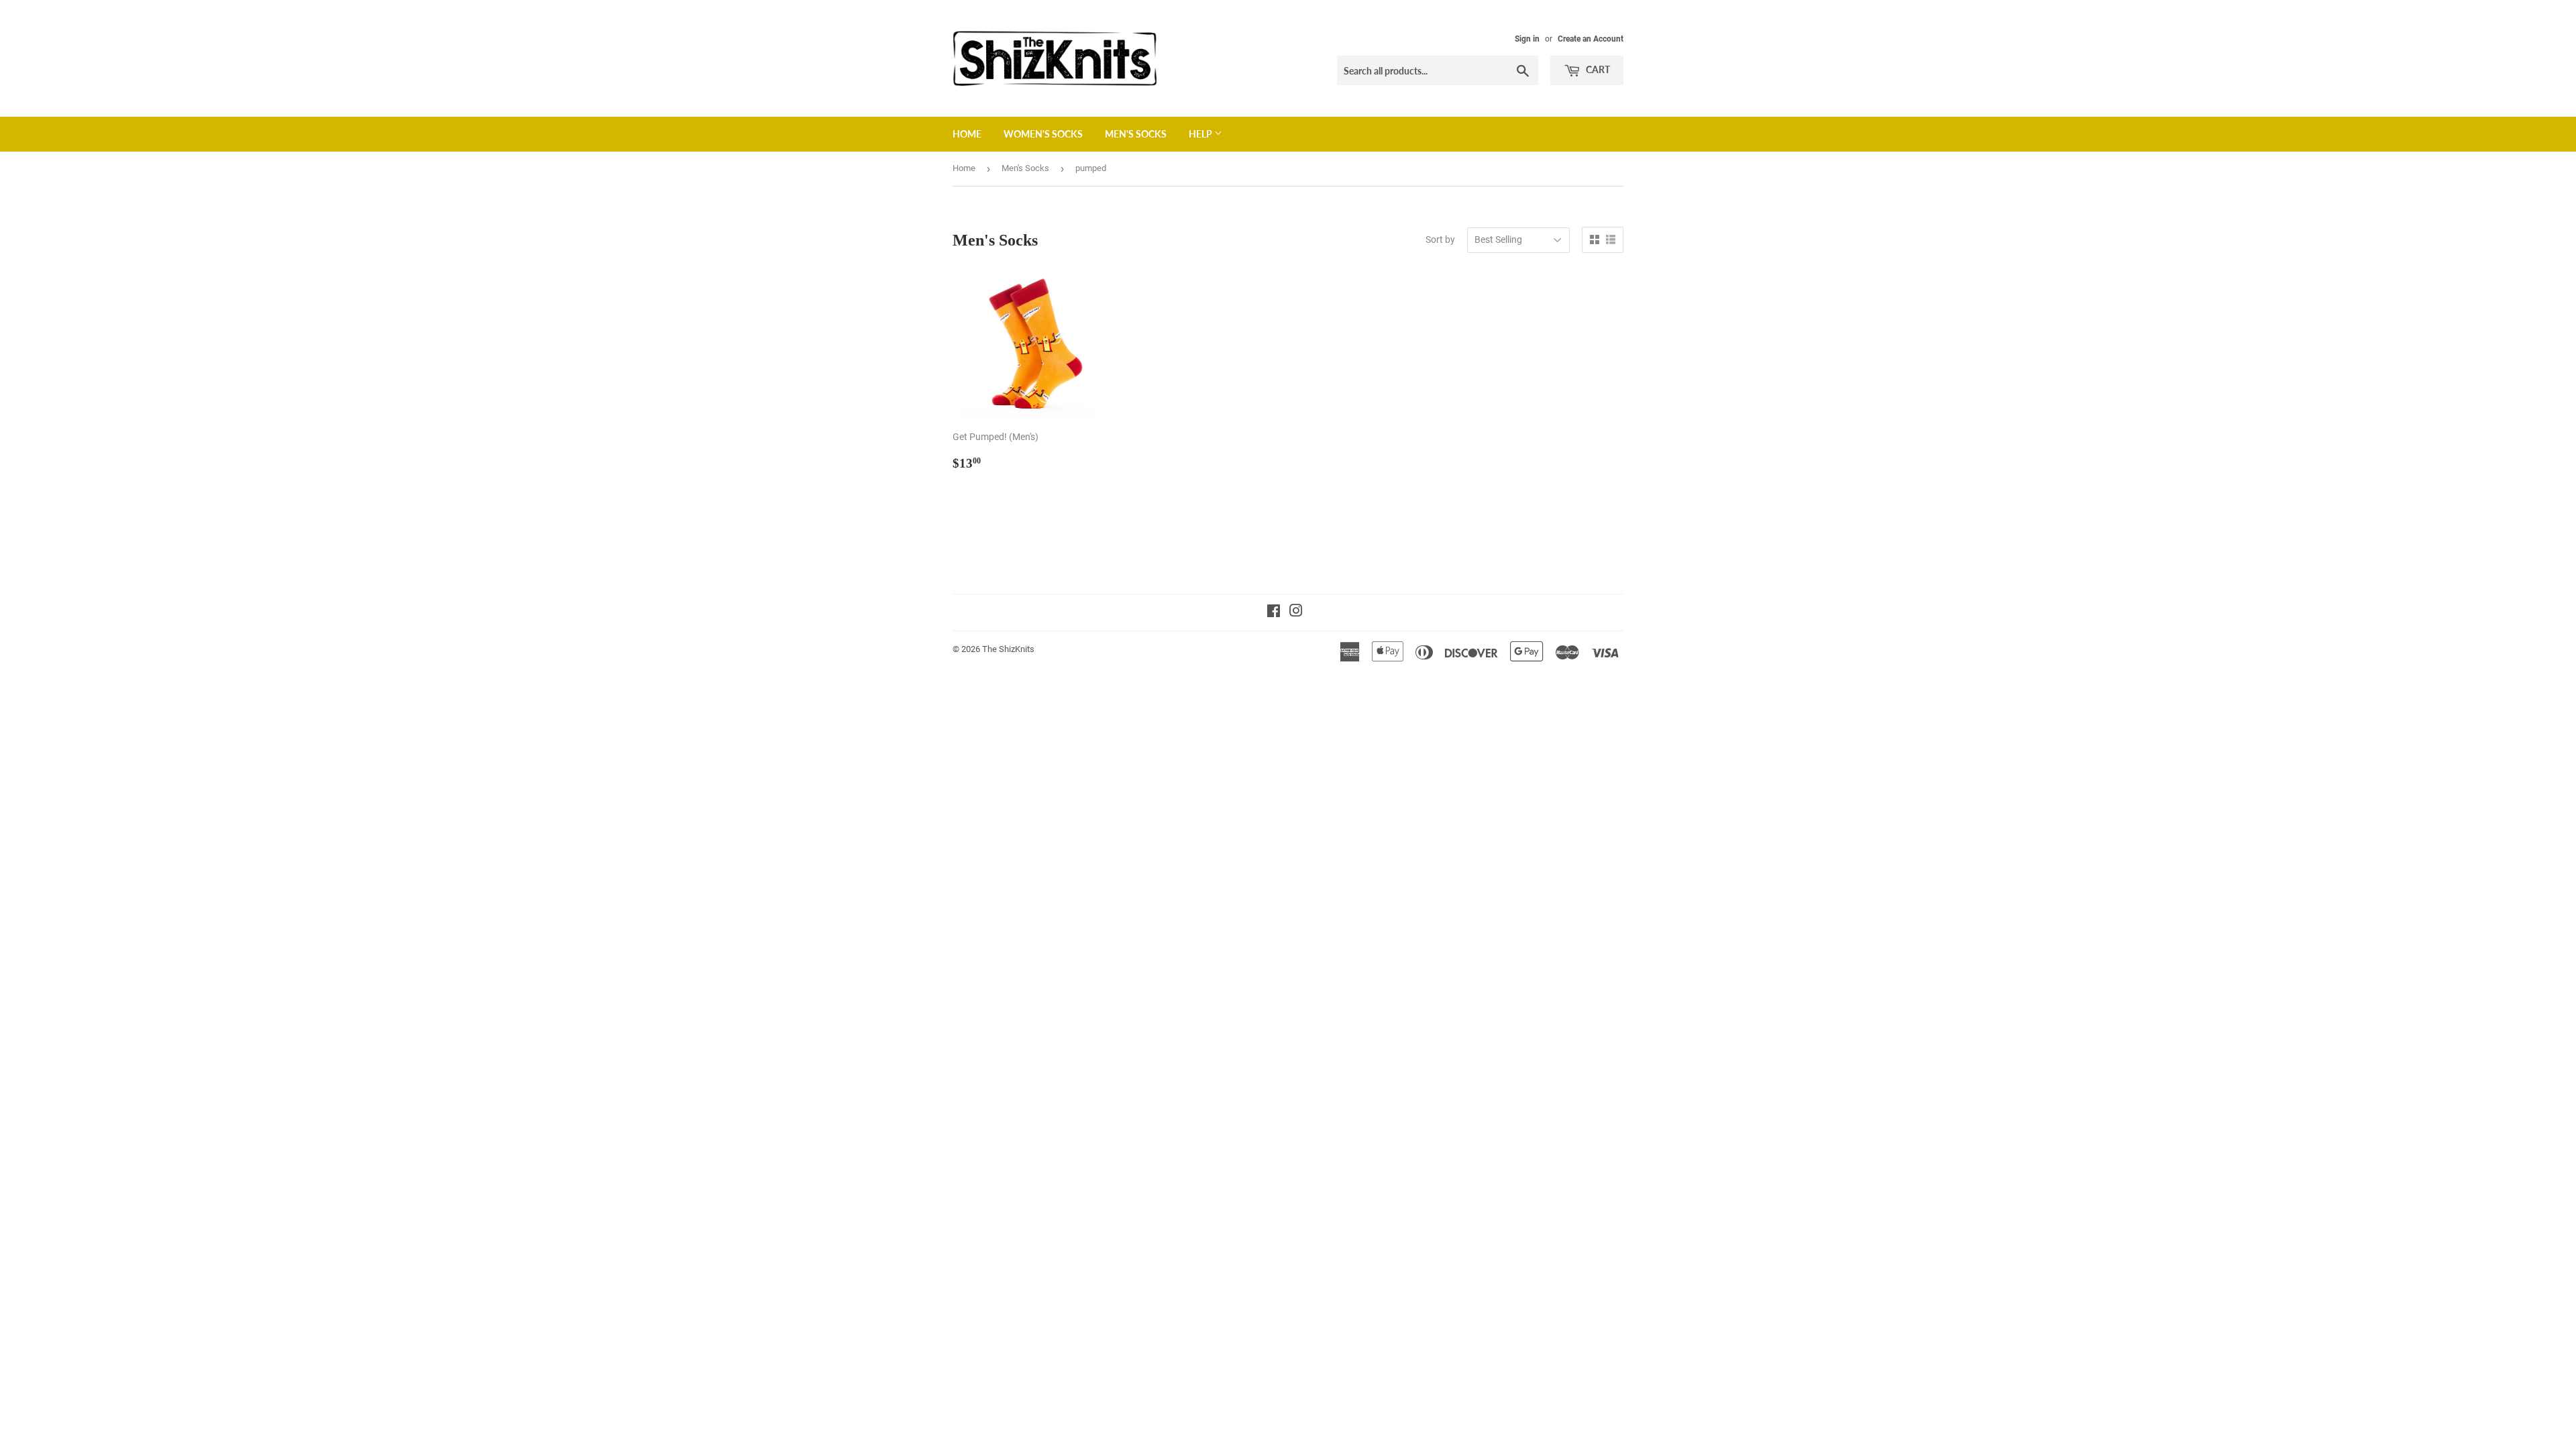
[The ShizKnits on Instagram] (1296, 612)
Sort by (1440, 239)
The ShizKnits (1008, 649)
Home (967, 134)
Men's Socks (1136, 134)
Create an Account (1591, 39)
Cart (1597, 69)
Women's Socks (1043, 134)
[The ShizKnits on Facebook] (1274, 612)
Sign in (1527, 39)
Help (1201, 134)
